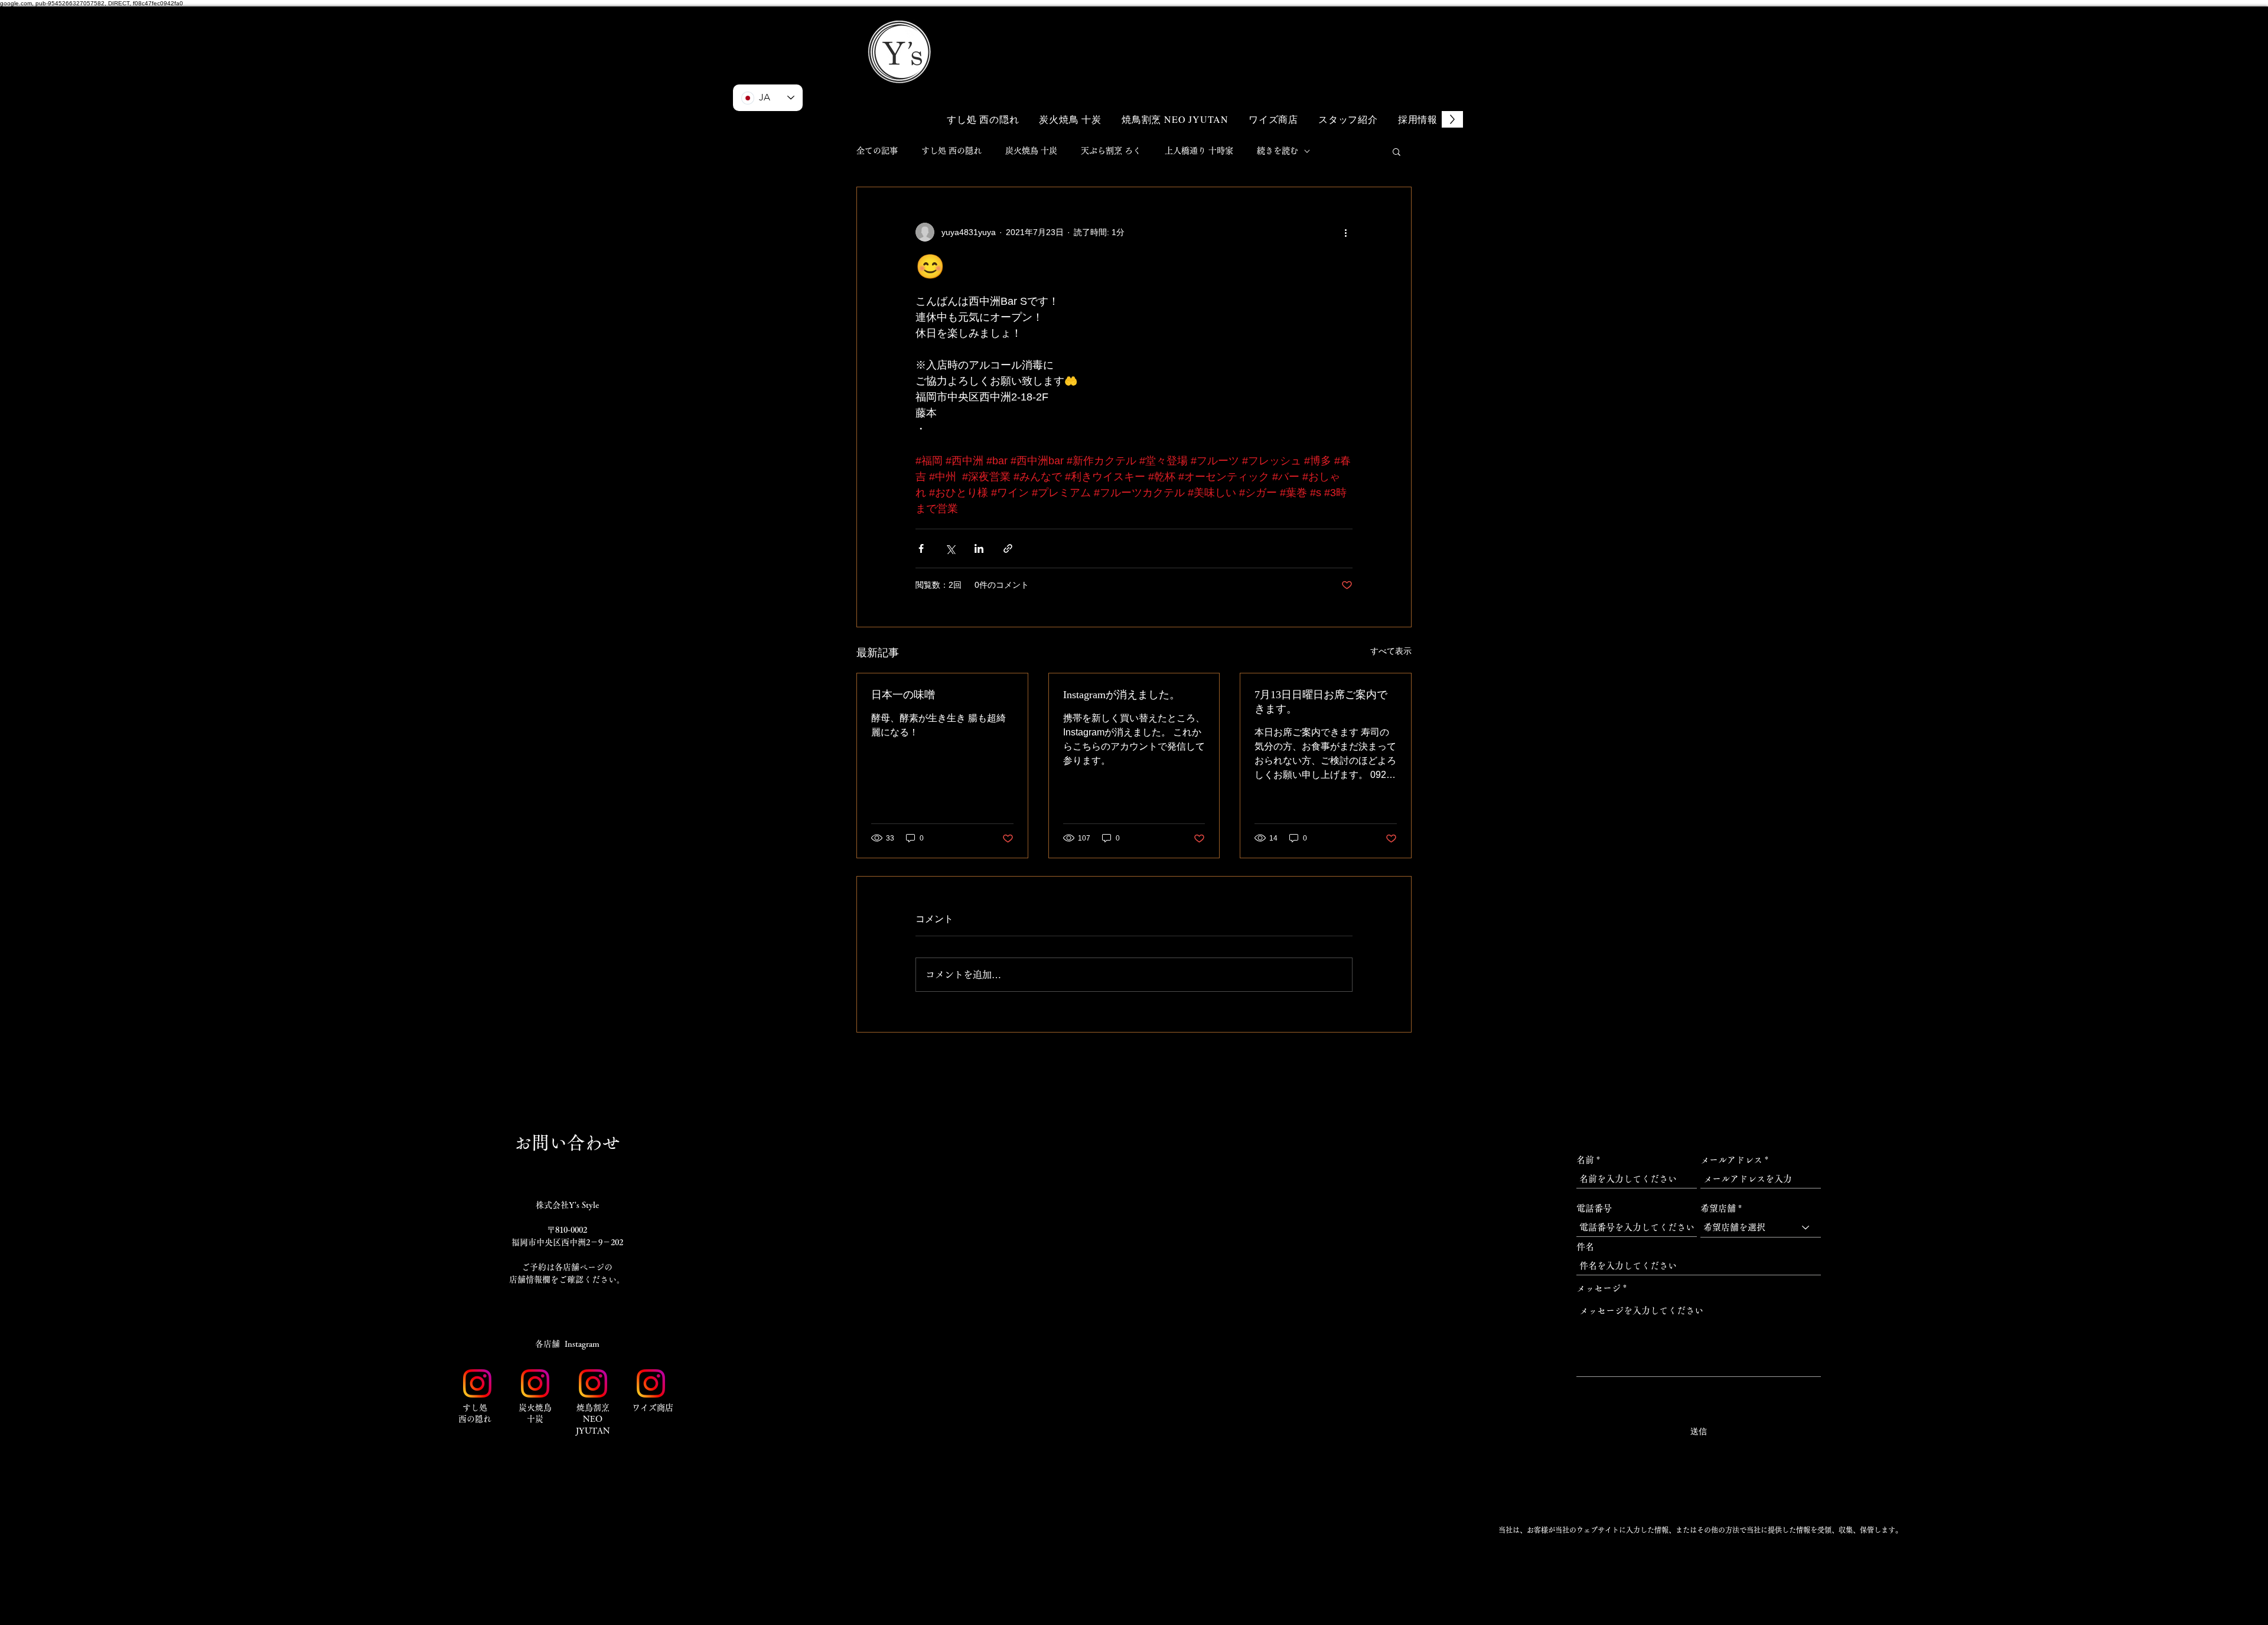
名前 (1585, 1160)
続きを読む (1278, 151)
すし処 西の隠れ (951, 151)
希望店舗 (1718, 1208)
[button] (1388, 34)
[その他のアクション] (1345, 232)
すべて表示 (1391, 651)
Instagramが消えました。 (1122, 695)
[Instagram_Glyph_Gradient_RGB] (477, 1383)
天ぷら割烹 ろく (1111, 151)
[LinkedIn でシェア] (979, 548)
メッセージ (1599, 1288)
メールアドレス (1731, 1160)
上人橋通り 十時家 (1199, 151)
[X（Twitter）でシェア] (950, 548)
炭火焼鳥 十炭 (1031, 151)
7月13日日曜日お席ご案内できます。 (1321, 702)
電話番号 (1594, 1208)
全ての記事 (877, 151)
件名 (1585, 1247)
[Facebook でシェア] (921, 548)
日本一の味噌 (903, 695)
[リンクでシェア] (1008, 548)
